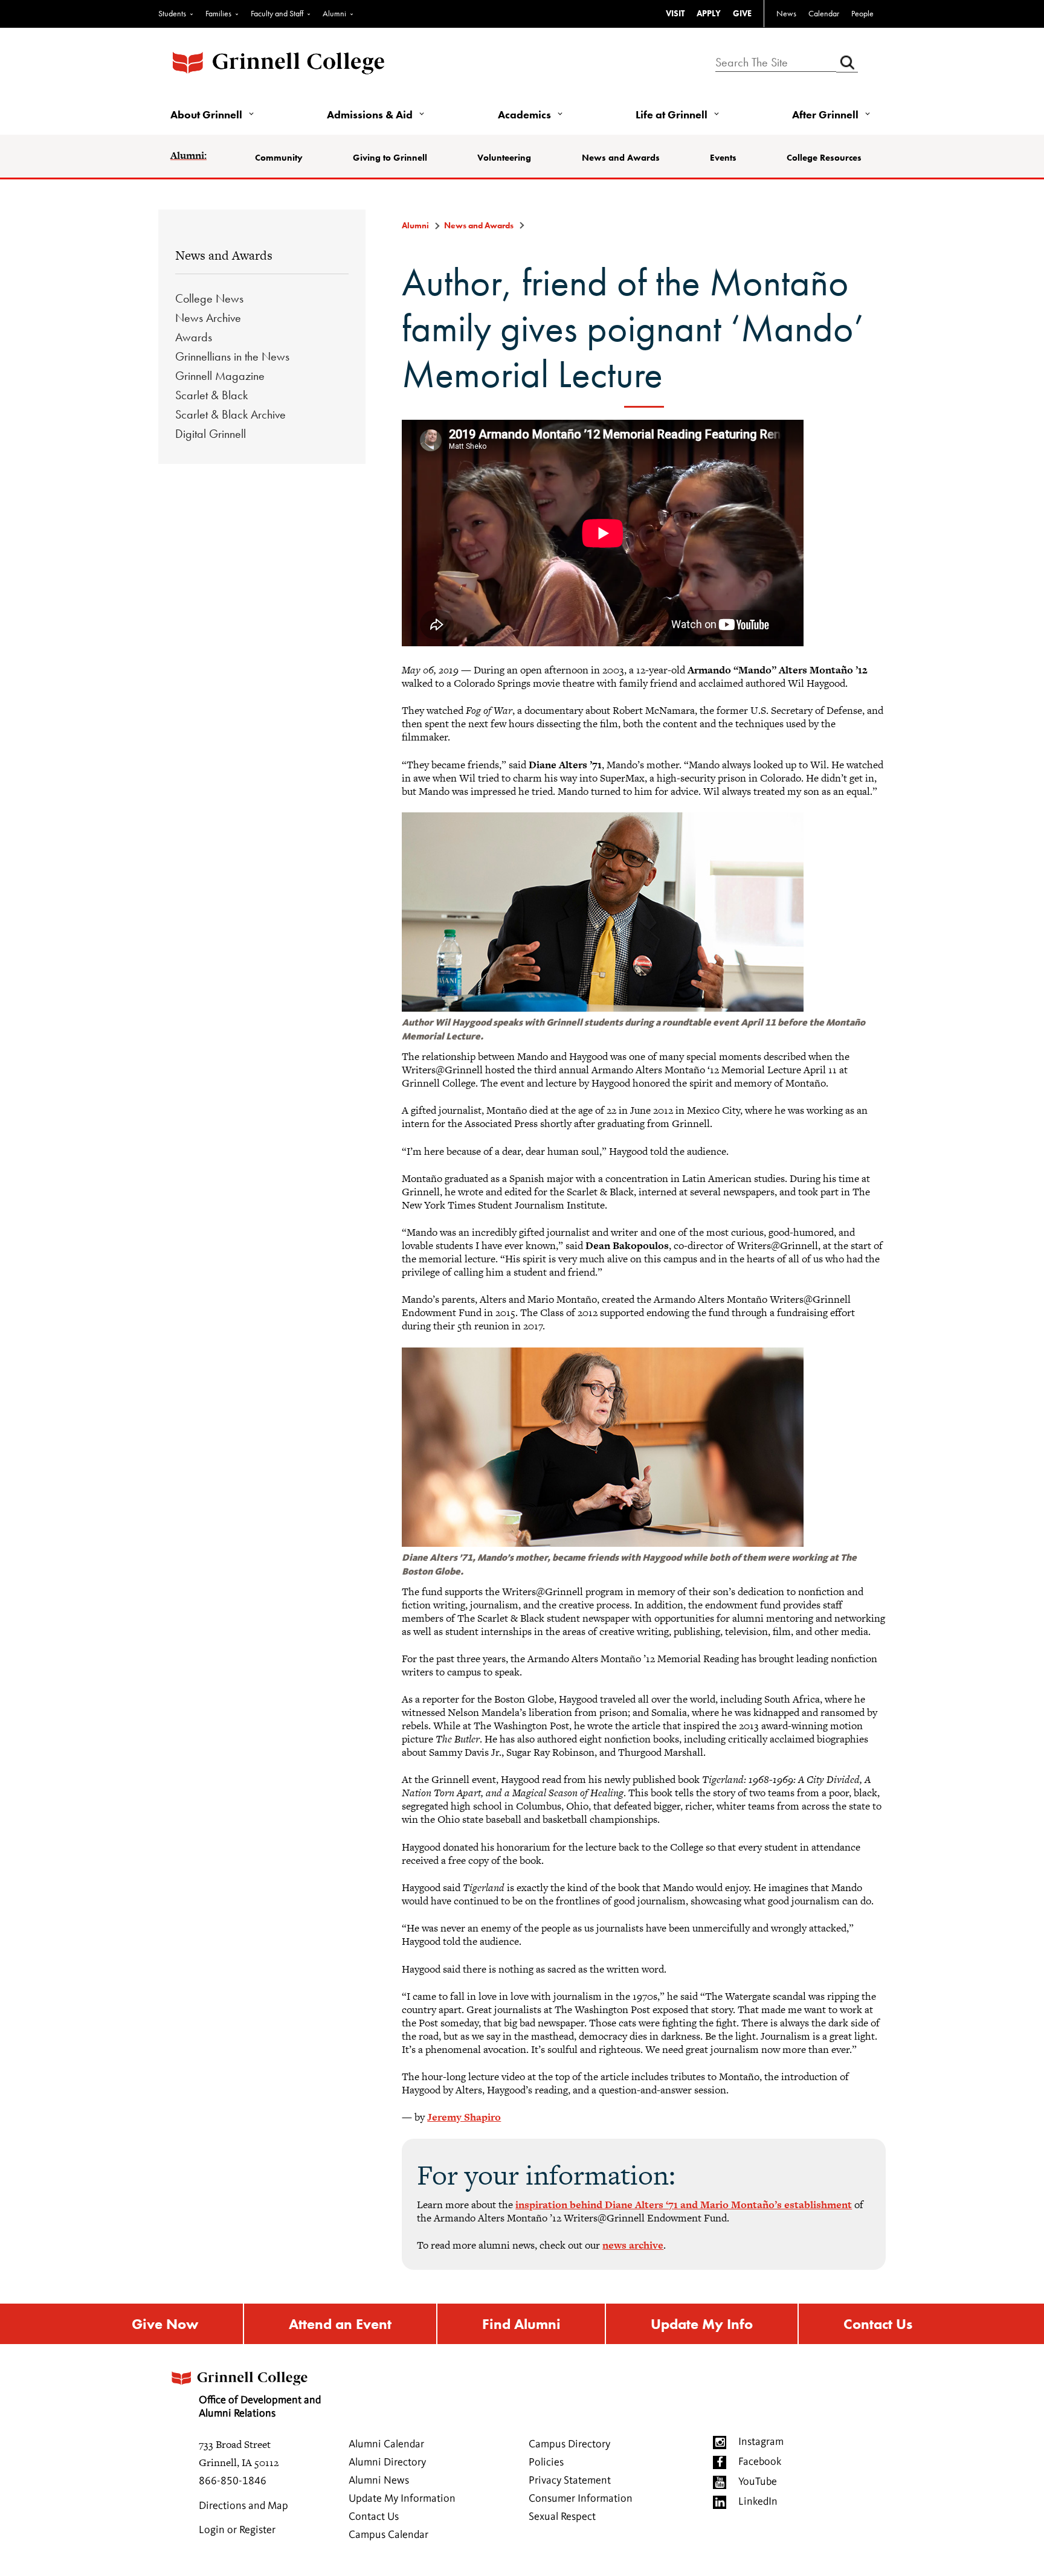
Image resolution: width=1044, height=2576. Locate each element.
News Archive (208, 318)
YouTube (758, 2482)
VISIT (675, 13)
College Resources (824, 158)
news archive (633, 2245)
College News (209, 298)
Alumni (334, 13)
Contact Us (878, 2324)
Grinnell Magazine (220, 376)
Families (218, 13)
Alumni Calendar (386, 2444)
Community (279, 158)
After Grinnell (825, 114)
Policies (546, 2462)
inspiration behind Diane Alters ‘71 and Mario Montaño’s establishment (684, 2205)
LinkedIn (758, 2502)
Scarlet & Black (211, 395)
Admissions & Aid (370, 114)
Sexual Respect (562, 2517)
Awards (194, 337)
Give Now (165, 2324)
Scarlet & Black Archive (230, 414)
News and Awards (621, 158)
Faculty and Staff (277, 13)
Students (172, 13)
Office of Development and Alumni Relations (260, 2407)
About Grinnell (206, 114)
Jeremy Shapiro (464, 2117)
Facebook (760, 2462)
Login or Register (237, 2530)
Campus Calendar (388, 2535)
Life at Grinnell (672, 114)
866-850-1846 (233, 2481)
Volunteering (504, 158)
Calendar (824, 13)
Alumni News (379, 2481)
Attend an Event (340, 2324)
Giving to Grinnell (390, 158)
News (786, 13)
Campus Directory (569, 2444)
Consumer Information (581, 2499)
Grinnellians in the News (232, 356)
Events (723, 158)
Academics (524, 114)
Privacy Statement (570, 2481)
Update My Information (402, 2499)
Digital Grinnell (211, 434)
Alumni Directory (387, 2462)
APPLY (709, 13)
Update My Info (702, 2324)
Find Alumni (521, 2324)
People (862, 13)
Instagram (761, 2442)
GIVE (742, 13)
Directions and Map (243, 2506)
